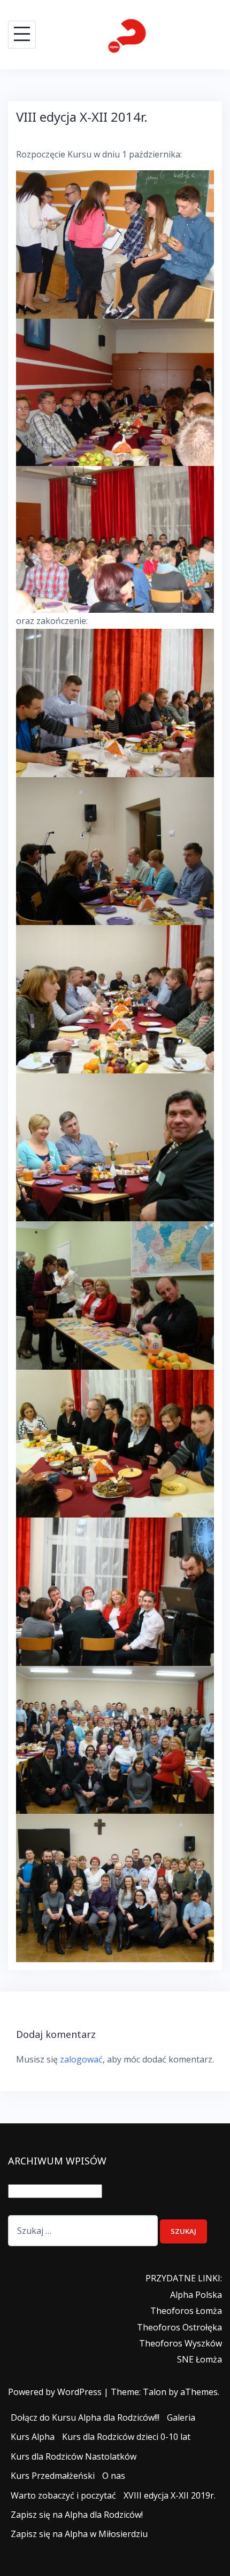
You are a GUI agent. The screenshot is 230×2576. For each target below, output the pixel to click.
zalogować (81, 2059)
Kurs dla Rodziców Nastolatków (74, 2456)
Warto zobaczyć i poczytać (63, 2495)
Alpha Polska (196, 2295)
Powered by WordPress (55, 2392)
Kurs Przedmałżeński (53, 2476)
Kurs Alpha (33, 2437)
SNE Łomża (200, 2359)
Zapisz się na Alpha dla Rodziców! (77, 2515)
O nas (114, 2476)
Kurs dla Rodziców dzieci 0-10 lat (126, 2437)
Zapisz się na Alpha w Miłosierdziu (79, 2534)
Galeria (181, 2417)
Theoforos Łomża (186, 2311)
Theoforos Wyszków (181, 2343)
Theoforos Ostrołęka (179, 2327)
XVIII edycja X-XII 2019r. (170, 2495)
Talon (155, 2392)
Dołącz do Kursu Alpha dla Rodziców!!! (85, 2417)
